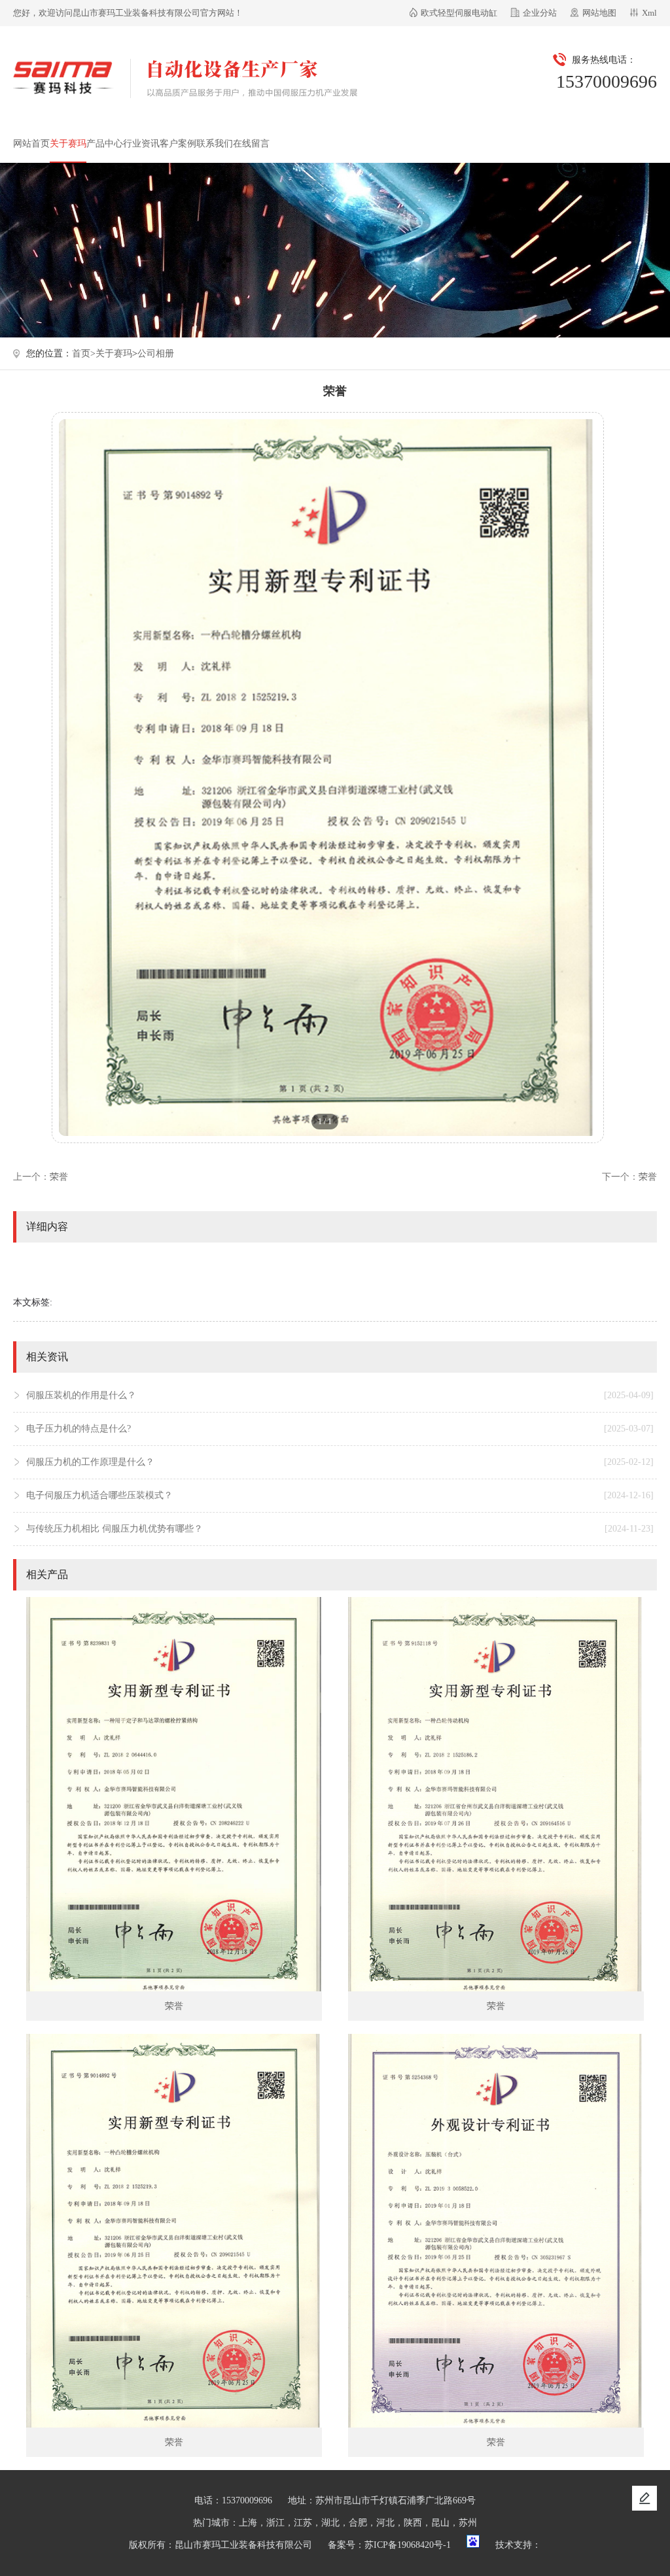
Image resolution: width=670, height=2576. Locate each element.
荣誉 (59, 1177)
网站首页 (31, 144)
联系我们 (215, 144)
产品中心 (105, 144)
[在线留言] (644, 2498)
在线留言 (251, 144)
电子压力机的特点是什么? (340, 1429)
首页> (84, 353)
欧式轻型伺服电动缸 (459, 13)
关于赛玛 (68, 144)
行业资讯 (141, 144)
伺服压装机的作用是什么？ (340, 1395)
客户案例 (178, 144)
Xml (649, 13)
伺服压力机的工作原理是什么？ (340, 1462)
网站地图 (599, 13)
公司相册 (156, 353)
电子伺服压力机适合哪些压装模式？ (340, 1495)
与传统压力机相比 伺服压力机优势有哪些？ (340, 1529)
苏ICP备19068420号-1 (408, 2545)
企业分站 (540, 13)
